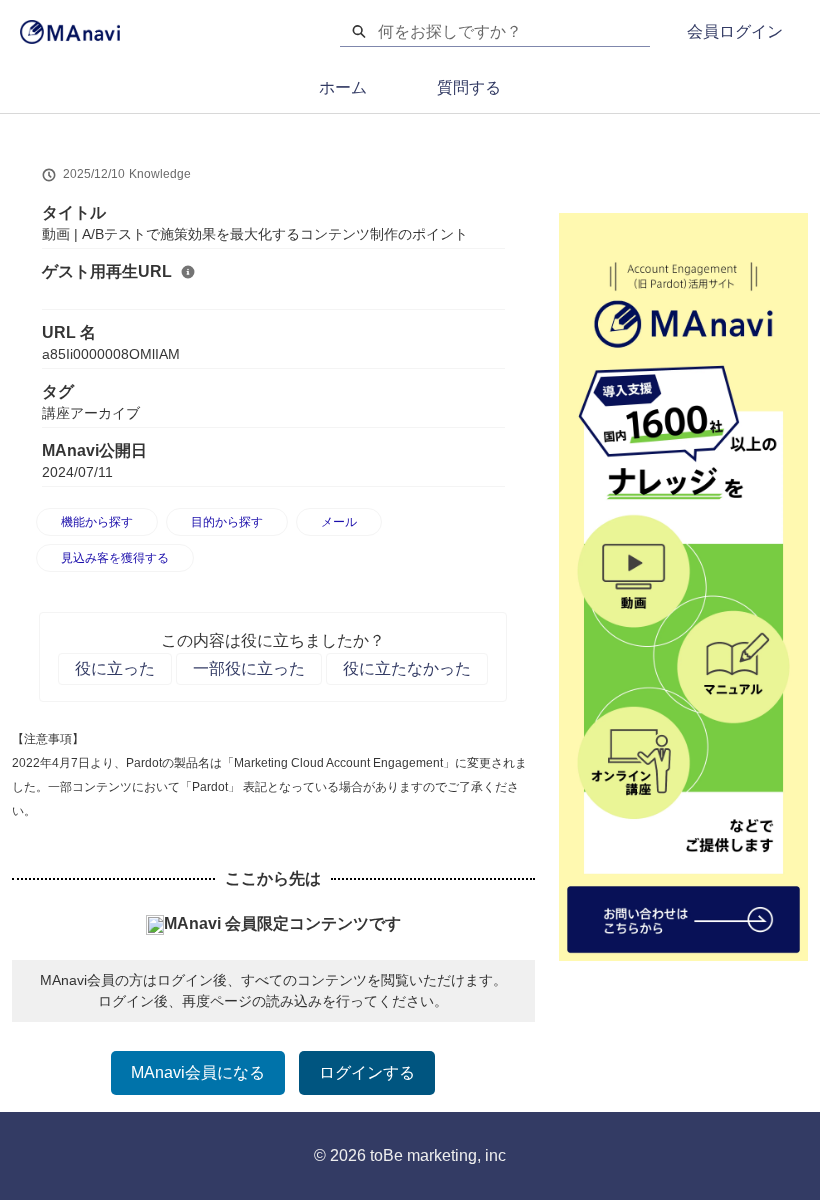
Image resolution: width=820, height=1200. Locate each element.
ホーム (343, 87)
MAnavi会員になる (198, 1072)
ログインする (367, 1072)
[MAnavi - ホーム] (70, 32)
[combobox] (514, 32)
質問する (469, 87)
